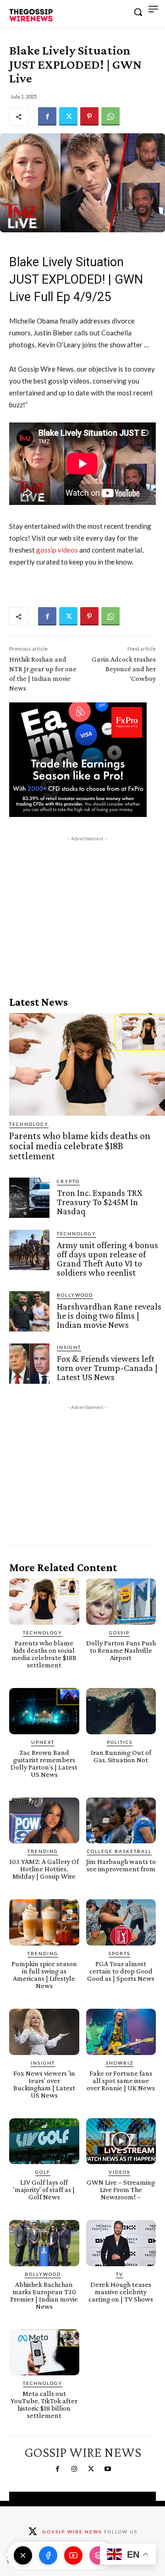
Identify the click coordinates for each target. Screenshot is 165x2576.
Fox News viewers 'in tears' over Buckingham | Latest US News (44, 2084)
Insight (69, 1347)
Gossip (119, 1633)
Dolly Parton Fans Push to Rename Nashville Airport (121, 1650)
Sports (119, 1953)
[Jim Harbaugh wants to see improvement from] (121, 1821)
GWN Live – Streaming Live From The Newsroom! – (121, 2190)
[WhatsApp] (110, 116)
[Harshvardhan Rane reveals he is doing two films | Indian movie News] (29, 1311)
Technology (29, 1124)
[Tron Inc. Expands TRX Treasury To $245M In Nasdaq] (29, 1198)
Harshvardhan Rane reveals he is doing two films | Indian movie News (109, 1315)
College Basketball (119, 1851)
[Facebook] (47, 116)
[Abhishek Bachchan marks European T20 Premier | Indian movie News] (44, 2243)
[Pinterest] (89, 116)
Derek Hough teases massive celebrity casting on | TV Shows (121, 2292)
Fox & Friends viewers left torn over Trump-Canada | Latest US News (107, 1368)
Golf (43, 2172)
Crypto (68, 1181)
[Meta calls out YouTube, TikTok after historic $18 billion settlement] (44, 2353)
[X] (23, 2555)
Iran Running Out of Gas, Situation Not (121, 1756)
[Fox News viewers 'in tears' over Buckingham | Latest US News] (44, 2032)
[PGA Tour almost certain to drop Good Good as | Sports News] (121, 1922)
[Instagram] (74, 2469)
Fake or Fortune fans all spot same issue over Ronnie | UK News (121, 2080)
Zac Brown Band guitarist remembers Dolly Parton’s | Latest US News (44, 1763)
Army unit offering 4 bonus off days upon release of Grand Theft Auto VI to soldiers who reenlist (107, 1259)
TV (120, 2274)
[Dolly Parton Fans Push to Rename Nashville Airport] (121, 1602)
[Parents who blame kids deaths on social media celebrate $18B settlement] (87, 1064)
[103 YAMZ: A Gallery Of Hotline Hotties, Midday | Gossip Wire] (44, 1821)
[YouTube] (73, 2555)
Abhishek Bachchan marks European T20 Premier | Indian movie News (44, 2295)
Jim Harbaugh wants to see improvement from (121, 1865)
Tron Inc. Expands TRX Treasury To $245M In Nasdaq (99, 1202)
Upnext (43, 1742)
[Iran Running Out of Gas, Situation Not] (121, 1711)
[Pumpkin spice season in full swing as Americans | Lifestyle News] (44, 1922)
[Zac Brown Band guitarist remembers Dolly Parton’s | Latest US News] (44, 1711)
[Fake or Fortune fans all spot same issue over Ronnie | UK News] (121, 2032)
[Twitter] (68, 116)
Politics (120, 1742)
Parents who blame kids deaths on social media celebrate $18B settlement (80, 1146)
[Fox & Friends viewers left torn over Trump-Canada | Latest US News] (29, 1364)
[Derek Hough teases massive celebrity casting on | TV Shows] (121, 2243)
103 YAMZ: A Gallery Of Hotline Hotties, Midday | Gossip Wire (44, 1869)
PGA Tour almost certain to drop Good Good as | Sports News (121, 1971)
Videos (119, 2172)
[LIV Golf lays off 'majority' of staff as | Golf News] (44, 2141)
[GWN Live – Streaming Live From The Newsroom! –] (121, 2141)
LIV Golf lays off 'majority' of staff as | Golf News (44, 2190)
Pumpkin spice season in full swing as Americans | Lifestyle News (44, 1975)
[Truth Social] (99, 2555)
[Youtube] (107, 2469)
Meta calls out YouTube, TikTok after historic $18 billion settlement (44, 2404)
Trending (43, 1851)
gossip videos (57, 550)
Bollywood (75, 1295)
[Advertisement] (87, 901)
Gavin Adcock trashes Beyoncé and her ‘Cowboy (124, 669)
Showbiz (120, 2063)
